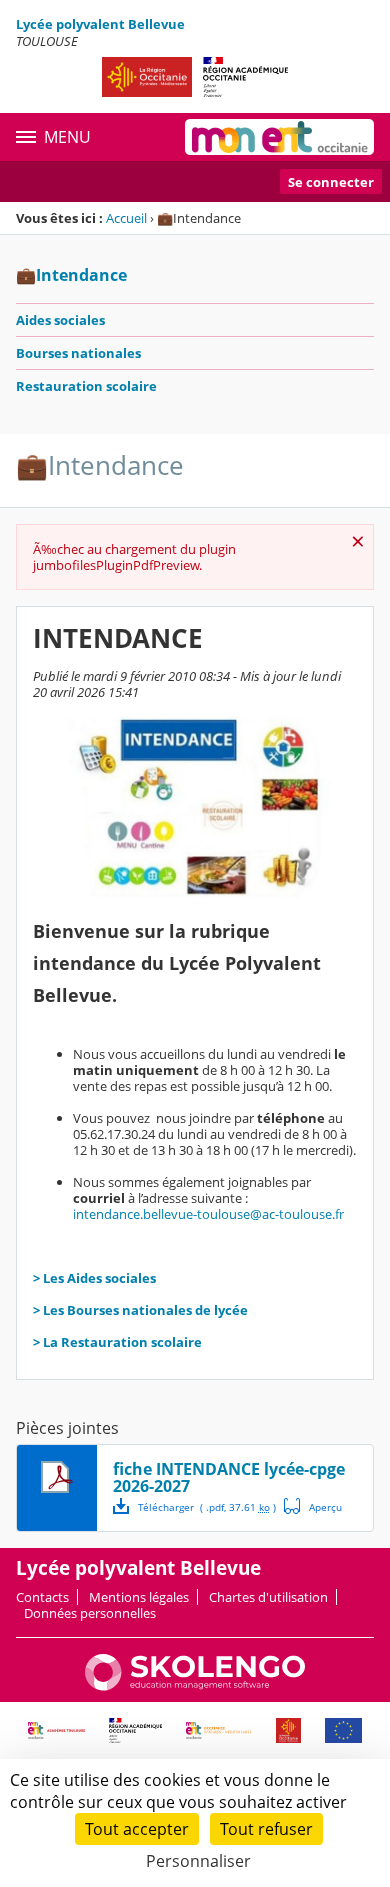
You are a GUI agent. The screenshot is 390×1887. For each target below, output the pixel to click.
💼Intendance (71, 275)
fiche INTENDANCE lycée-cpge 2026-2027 (229, 1477)
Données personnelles (90, 1613)
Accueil (126, 218)
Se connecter (331, 182)
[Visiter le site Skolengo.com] (195, 1686)
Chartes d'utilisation (268, 1597)
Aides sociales (60, 320)
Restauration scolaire (86, 386)
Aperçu (313, 1506)
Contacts (42, 1597)
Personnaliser (198, 1861)
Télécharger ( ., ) (207, 1507)
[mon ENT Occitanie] (279, 137)
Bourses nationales (78, 353)
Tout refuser (266, 1829)
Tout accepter (137, 1829)
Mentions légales (139, 1597)
